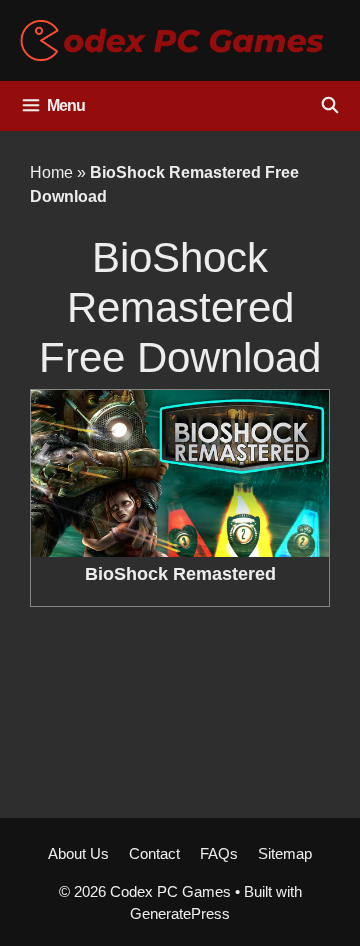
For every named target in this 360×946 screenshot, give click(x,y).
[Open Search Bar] (329, 106)
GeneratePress (180, 913)
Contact (154, 853)
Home (51, 172)
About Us (78, 853)
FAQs (219, 853)
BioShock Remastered (180, 574)
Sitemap (285, 853)
